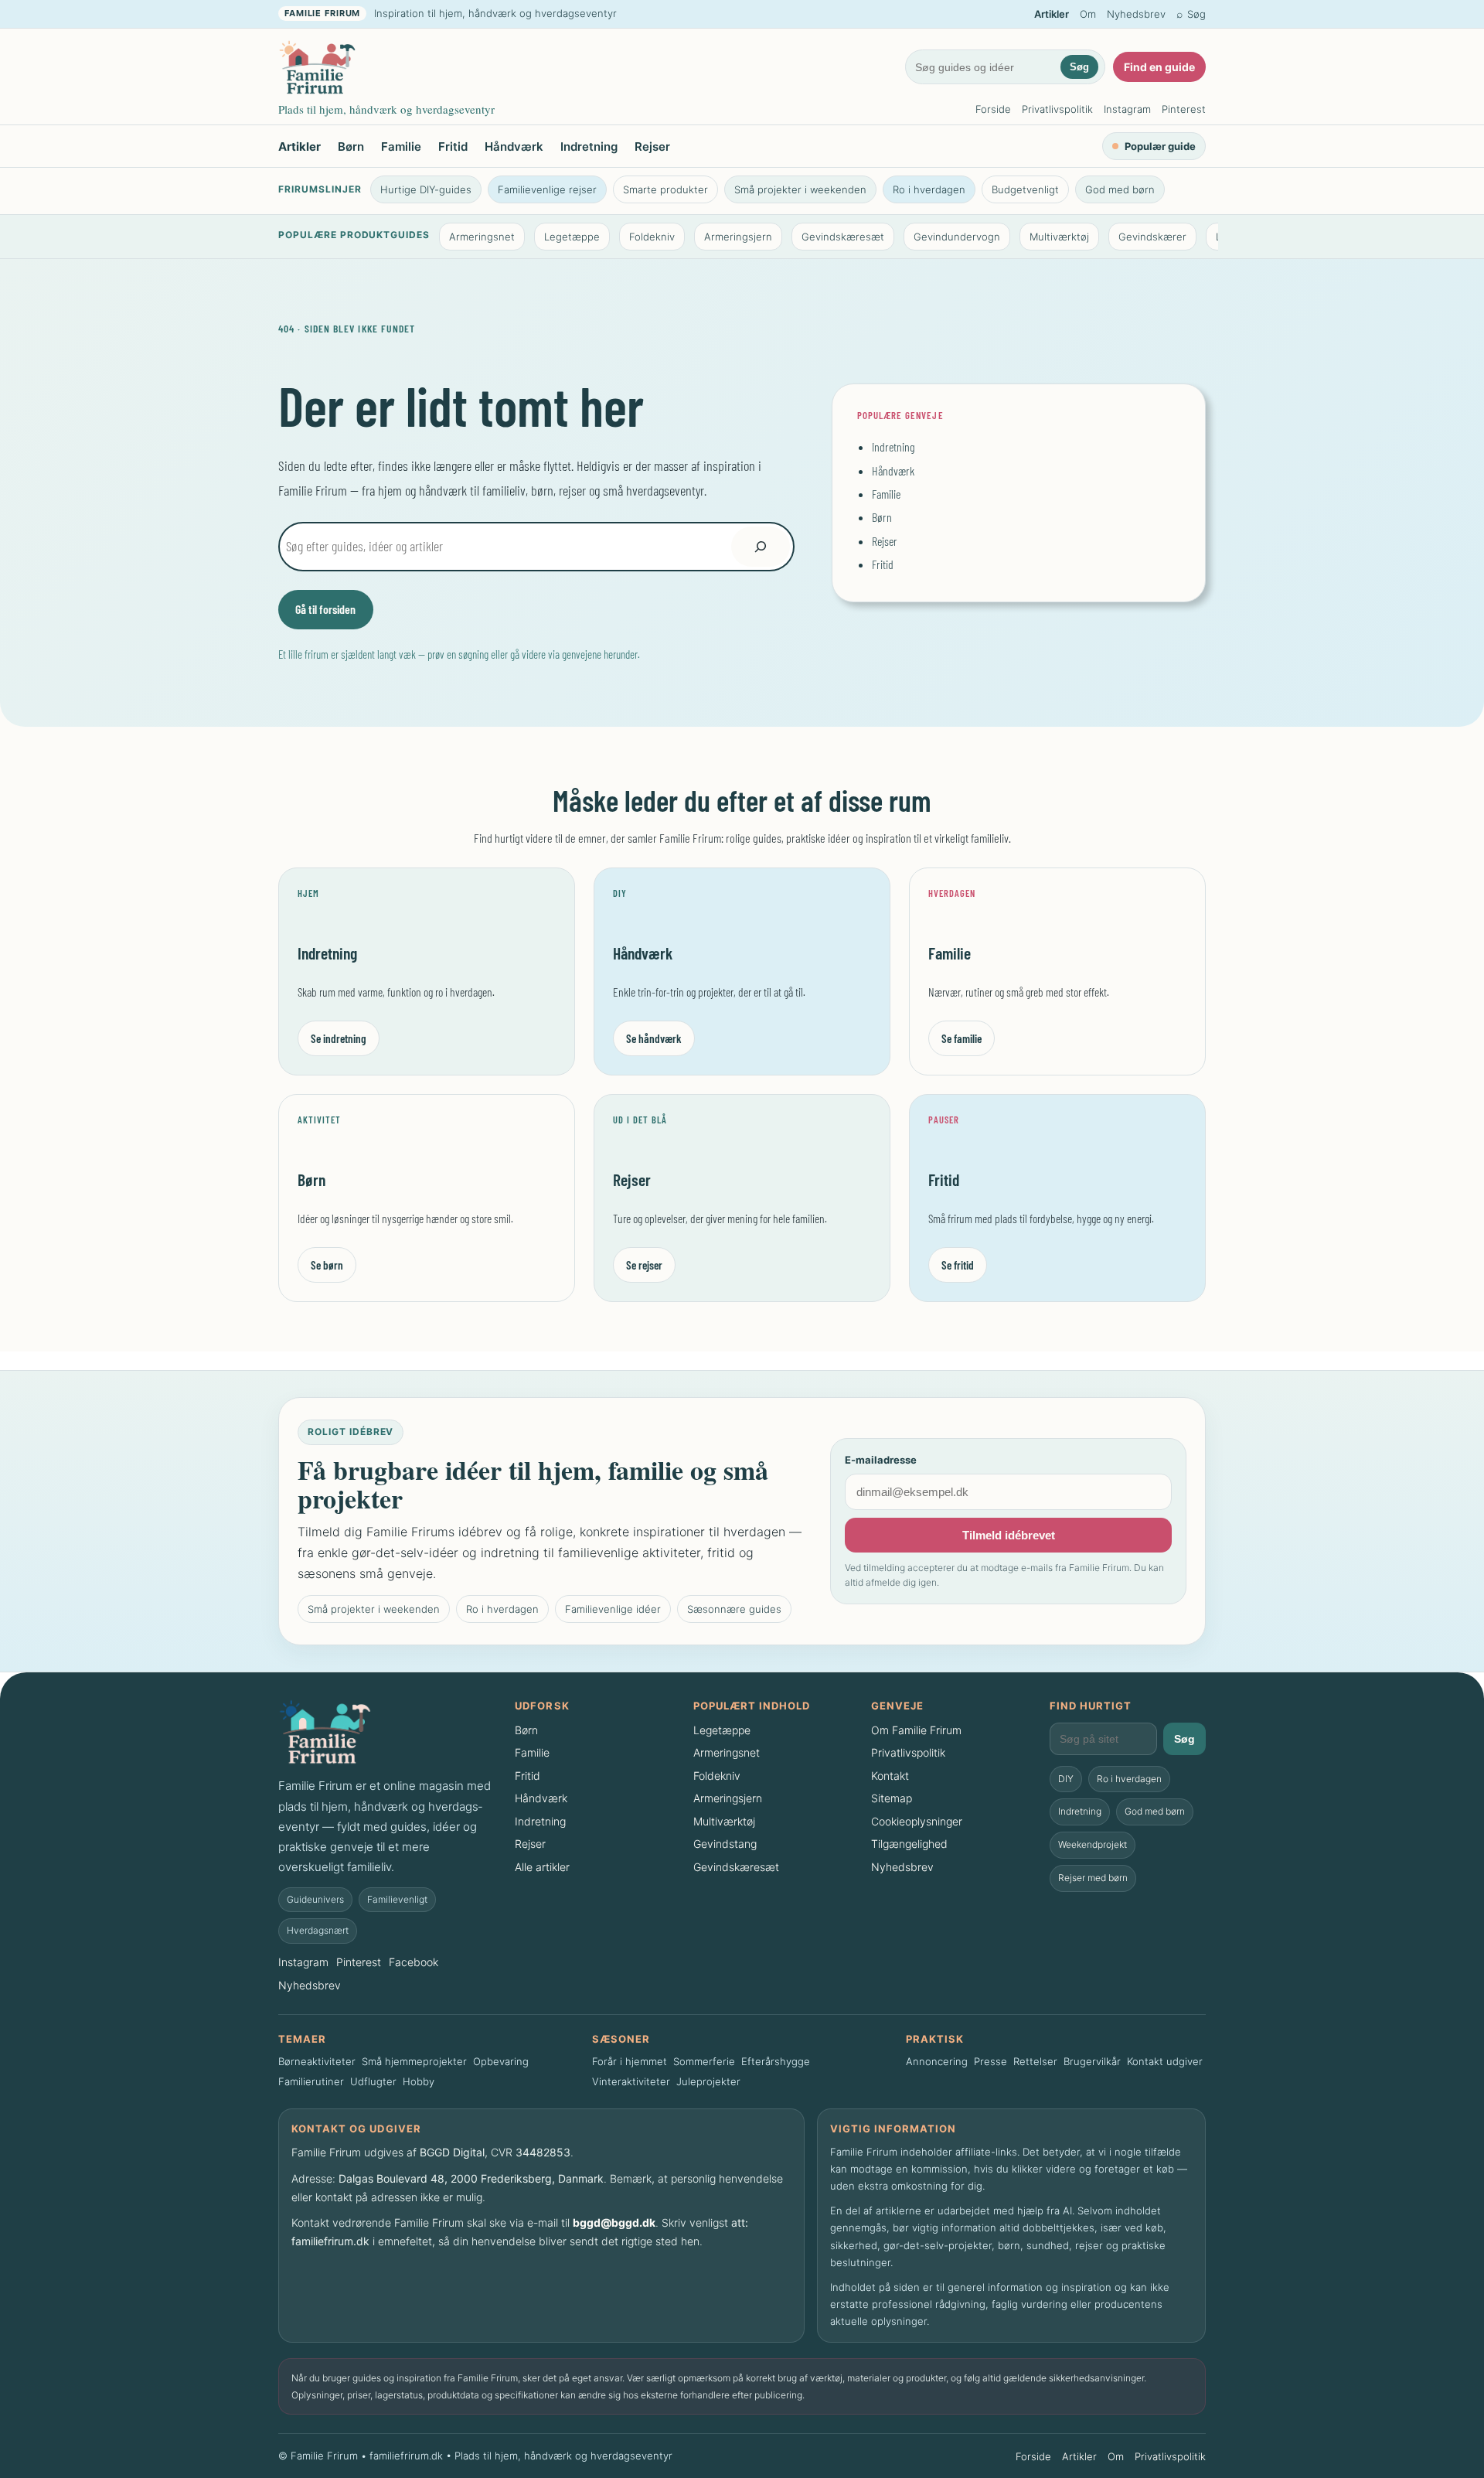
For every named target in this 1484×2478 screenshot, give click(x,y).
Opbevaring (501, 2061)
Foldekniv (652, 237)
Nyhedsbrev (1136, 14)
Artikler (1052, 14)
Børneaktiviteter (317, 2061)
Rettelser (1035, 2061)
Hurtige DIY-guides (426, 189)
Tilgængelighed (909, 1844)
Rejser (652, 146)
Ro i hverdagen (929, 189)
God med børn (1120, 189)
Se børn (327, 1265)
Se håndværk (654, 1038)
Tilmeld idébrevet (1009, 1535)
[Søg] (761, 547)
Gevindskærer (1152, 237)
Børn (351, 146)
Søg (1079, 67)
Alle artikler (542, 1867)
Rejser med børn (1093, 1878)
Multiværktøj (1059, 237)
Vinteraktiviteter (631, 2081)
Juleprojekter (708, 2081)
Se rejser (644, 1265)
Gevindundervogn (957, 237)
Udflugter (373, 2081)
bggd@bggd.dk (614, 2222)
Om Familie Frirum (916, 1730)
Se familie (962, 1038)
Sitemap (892, 1798)
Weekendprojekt (1093, 1844)
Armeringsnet (482, 237)
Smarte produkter (665, 189)
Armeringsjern (738, 237)
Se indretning (339, 1038)
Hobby (419, 2081)
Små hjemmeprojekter (414, 2061)
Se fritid (958, 1265)
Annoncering (937, 2061)
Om (1088, 14)
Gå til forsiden (325, 609)
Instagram (1127, 109)
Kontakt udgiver (1165, 2061)
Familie (401, 146)
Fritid (453, 146)
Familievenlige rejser (547, 189)
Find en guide (1159, 67)
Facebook (414, 1962)
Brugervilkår (1092, 2061)
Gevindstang (725, 1844)
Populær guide (1160, 146)
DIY (1066, 1779)
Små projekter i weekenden (800, 189)
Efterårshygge (776, 2061)
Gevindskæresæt (843, 237)
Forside (993, 109)
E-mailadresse (881, 1460)
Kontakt (890, 1776)
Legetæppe (572, 237)
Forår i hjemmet (630, 2061)
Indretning (589, 146)
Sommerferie (704, 2061)
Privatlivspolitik (1057, 109)
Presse (990, 2061)
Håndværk (514, 146)
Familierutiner (311, 2081)
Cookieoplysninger (917, 1821)
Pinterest (1184, 109)
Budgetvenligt (1025, 189)
